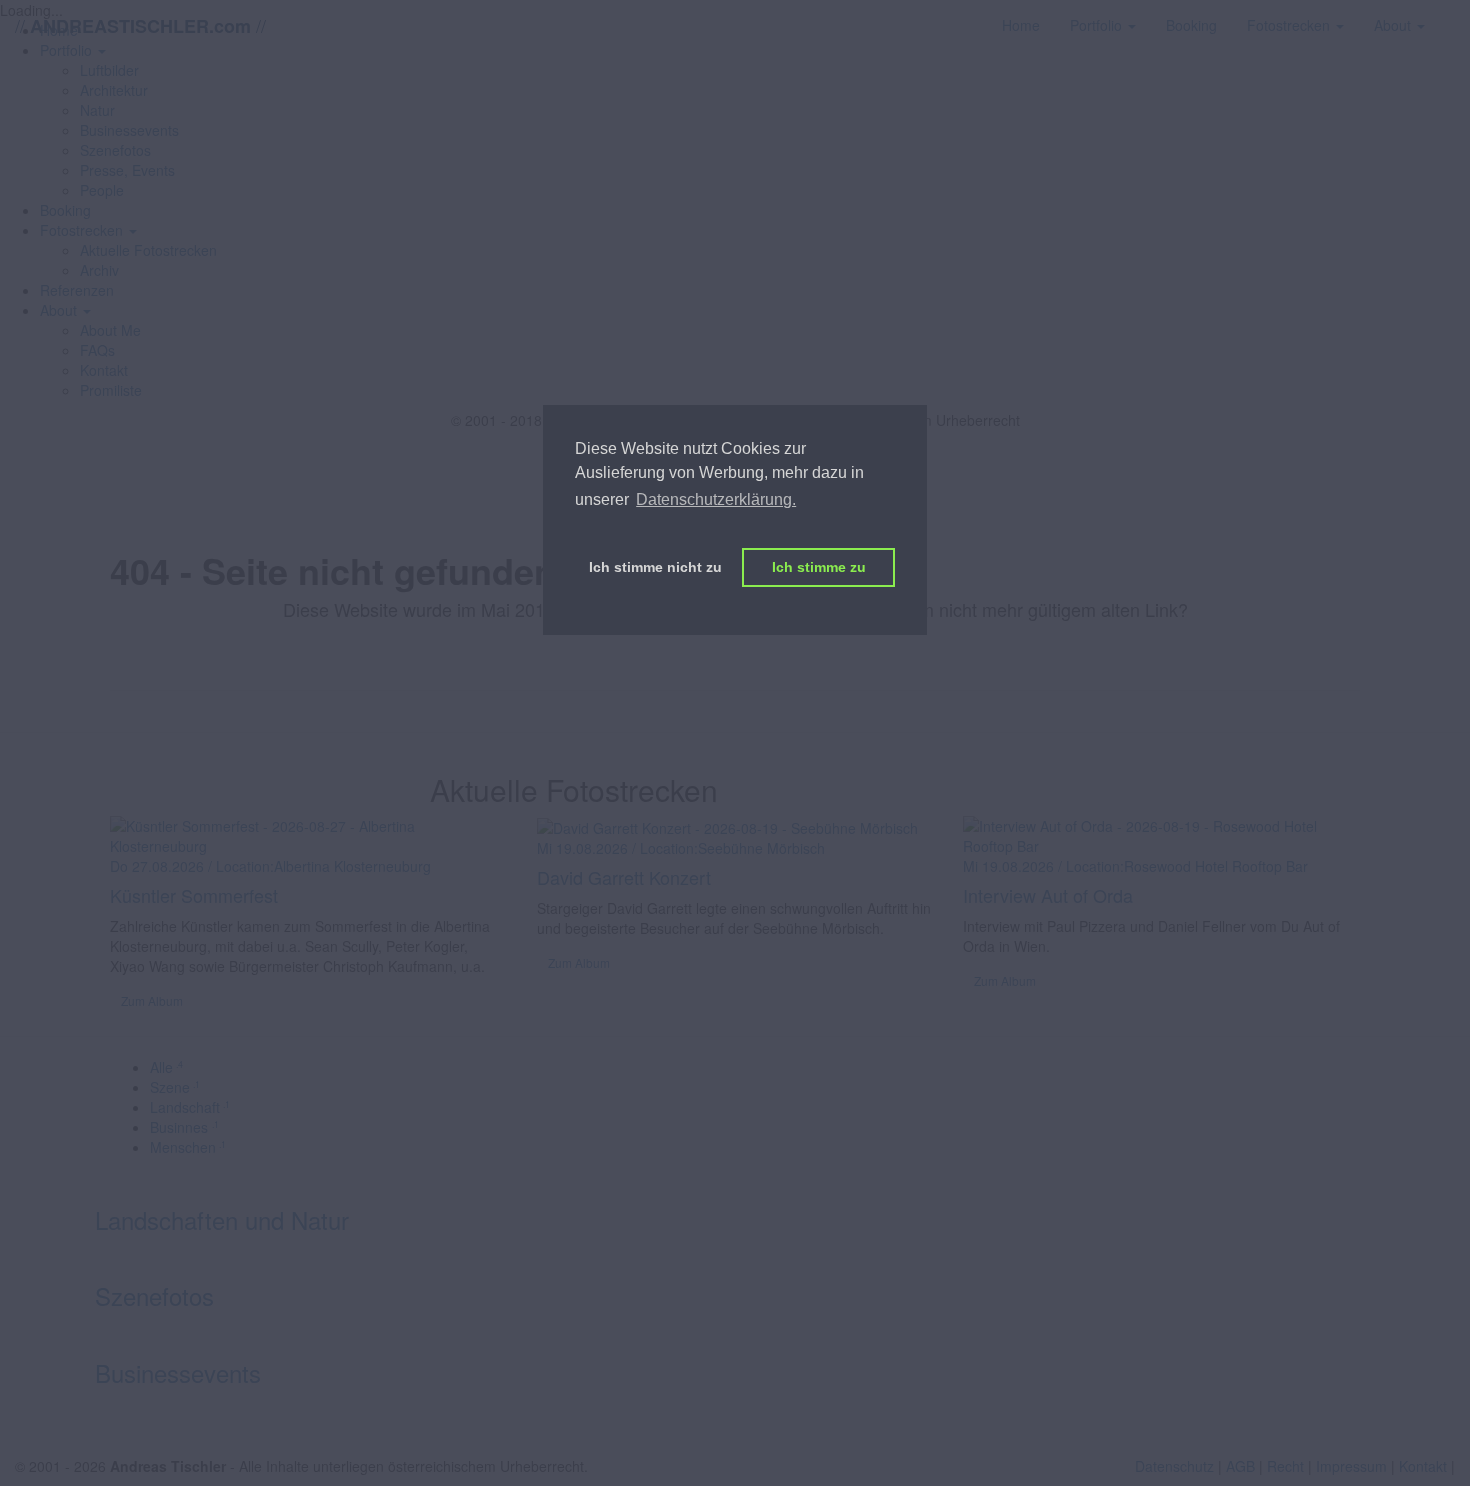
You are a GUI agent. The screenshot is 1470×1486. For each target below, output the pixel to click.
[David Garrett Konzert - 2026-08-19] (727, 826)
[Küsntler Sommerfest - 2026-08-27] (308, 834)
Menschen (188, 1147)
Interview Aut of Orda (1048, 895)
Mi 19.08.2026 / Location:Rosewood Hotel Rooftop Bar (1135, 866)
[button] (88, 230)
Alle (166, 1067)
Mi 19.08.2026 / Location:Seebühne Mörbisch (681, 848)
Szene (175, 1087)
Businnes (184, 1127)
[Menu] (1455, 15)
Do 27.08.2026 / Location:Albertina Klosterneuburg (270, 866)
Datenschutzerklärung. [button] (716, 499)
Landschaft (190, 1107)
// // (140, 25)
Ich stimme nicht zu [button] (655, 567)
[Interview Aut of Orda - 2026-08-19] (1161, 834)
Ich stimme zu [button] (819, 567)
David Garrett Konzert (624, 877)
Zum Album (152, 1000)
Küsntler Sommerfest (194, 895)
